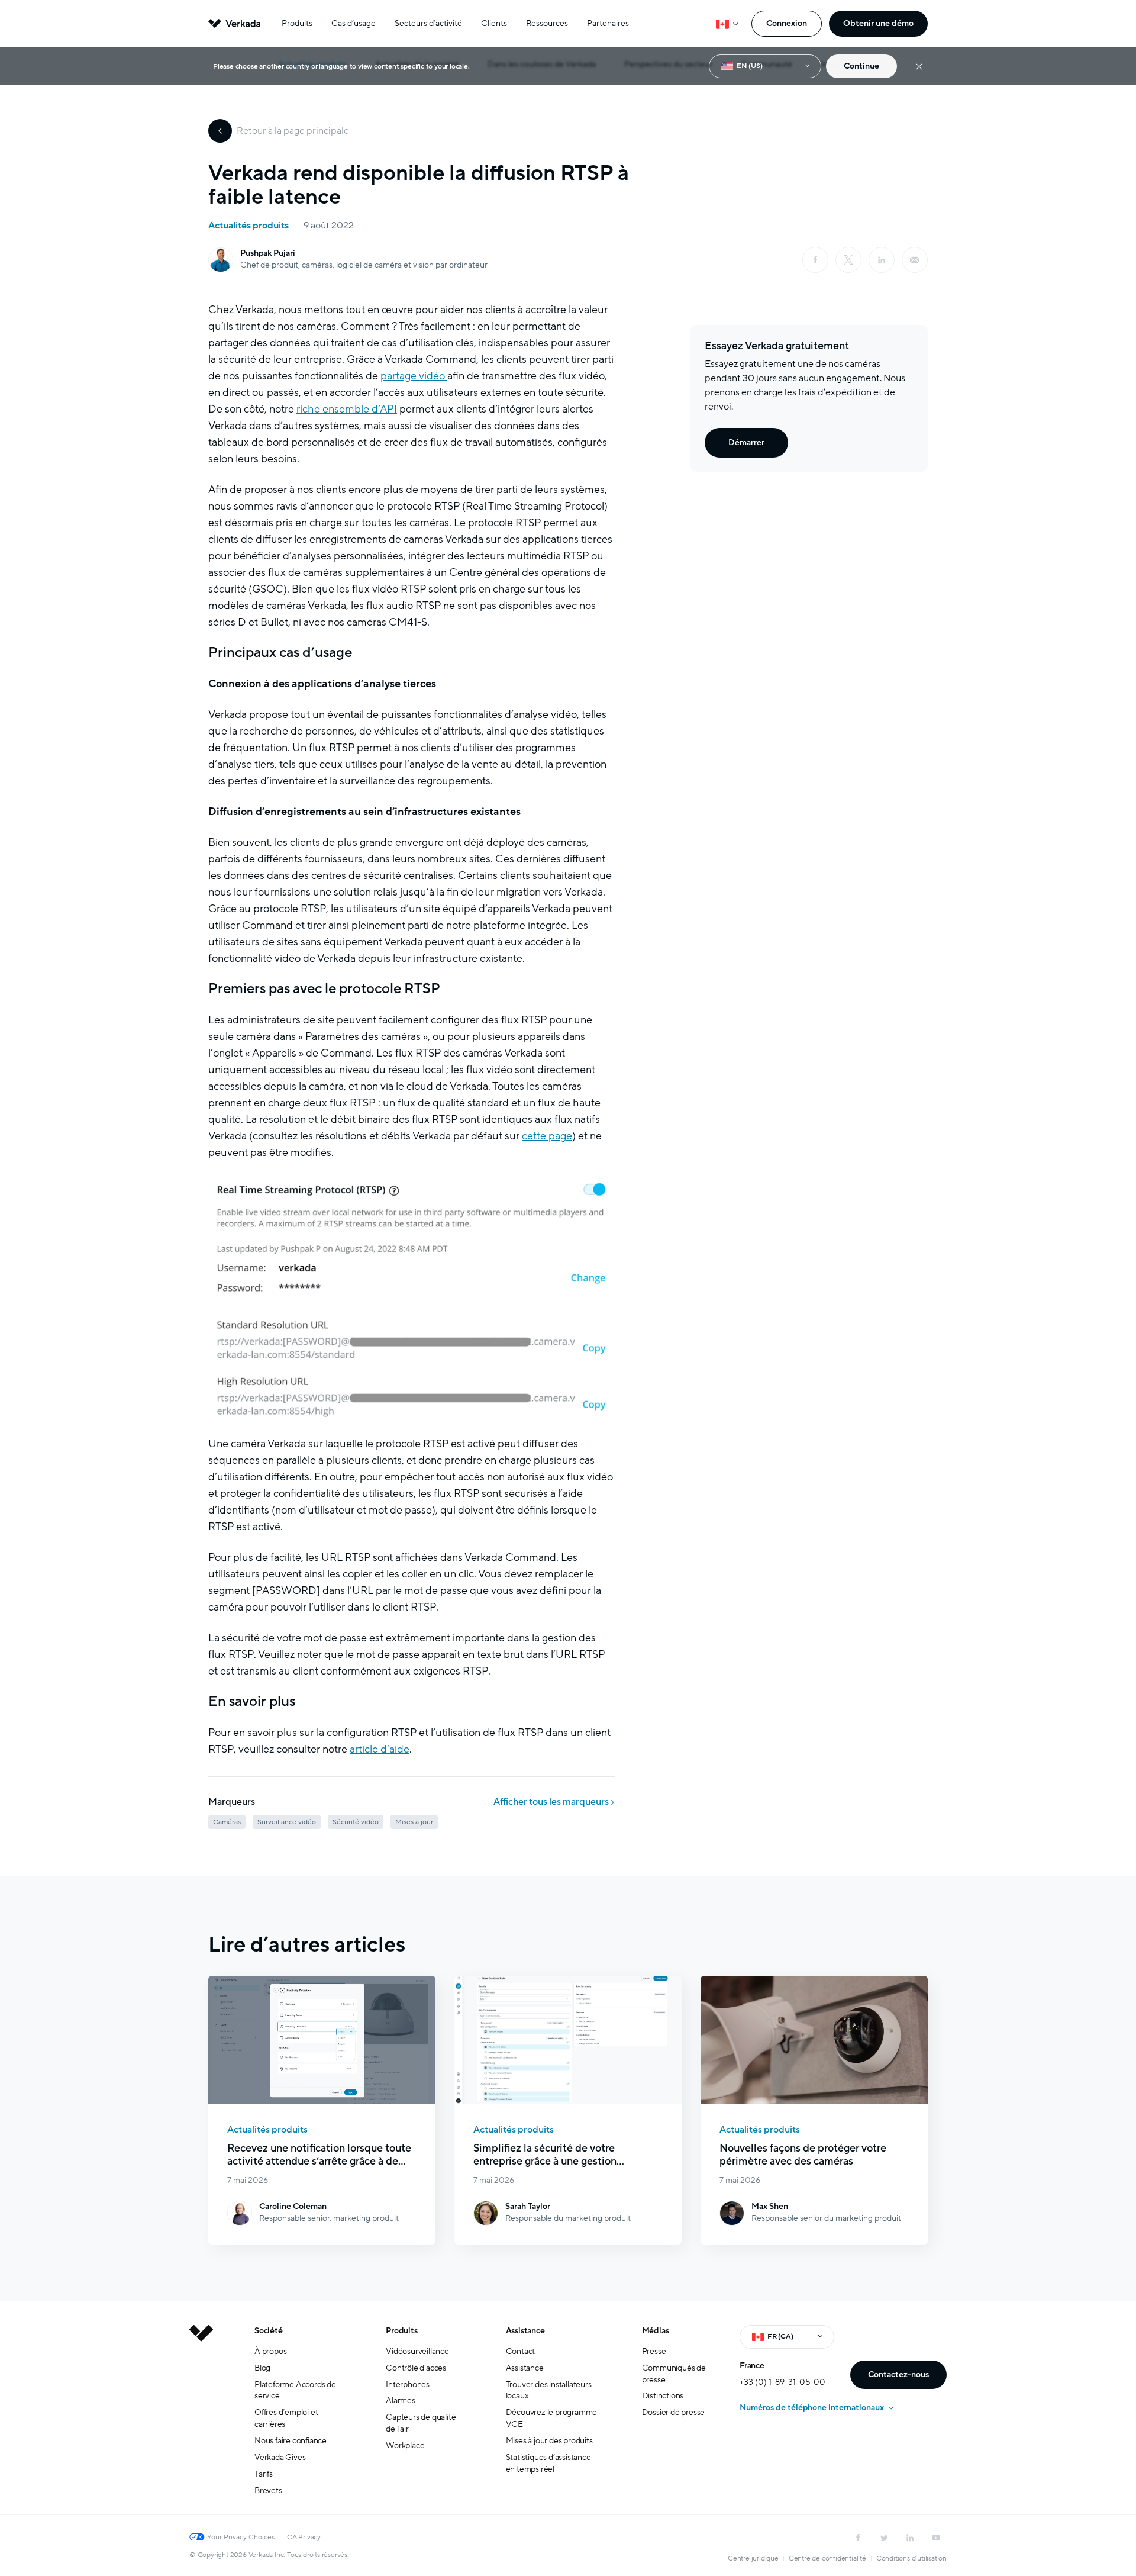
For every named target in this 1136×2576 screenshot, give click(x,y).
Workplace (405, 2445)
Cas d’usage (354, 23)
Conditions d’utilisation (911, 2558)
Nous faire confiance (291, 2441)
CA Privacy (304, 2537)
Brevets (268, 2490)
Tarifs (264, 2474)
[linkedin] (882, 260)
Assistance (525, 2331)
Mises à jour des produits (549, 2441)
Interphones (408, 2385)
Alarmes (401, 2400)
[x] (848, 260)
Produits (297, 23)
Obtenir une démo (878, 23)
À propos (270, 2351)
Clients (494, 23)
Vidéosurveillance (417, 2351)
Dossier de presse (674, 2412)
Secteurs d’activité (428, 23)
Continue (861, 66)
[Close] (919, 67)
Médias (656, 2331)
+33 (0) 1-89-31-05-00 (782, 2382)
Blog (262, 2368)
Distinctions (663, 2396)
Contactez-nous (898, 2374)
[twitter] (884, 2538)
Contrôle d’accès (416, 2368)
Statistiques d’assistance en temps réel (548, 2463)
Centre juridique (753, 2558)
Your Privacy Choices (241, 2537)
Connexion (787, 23)
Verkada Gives (280, 2457)
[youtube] (936, 2538)
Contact (521, 2351)
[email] (915, 260)
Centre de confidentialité (827, 2558)
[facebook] (815, 260)
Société (269, 2331)
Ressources (547, 23)
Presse (654, 2351)
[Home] (201, 2420)
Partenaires (608, 23)
